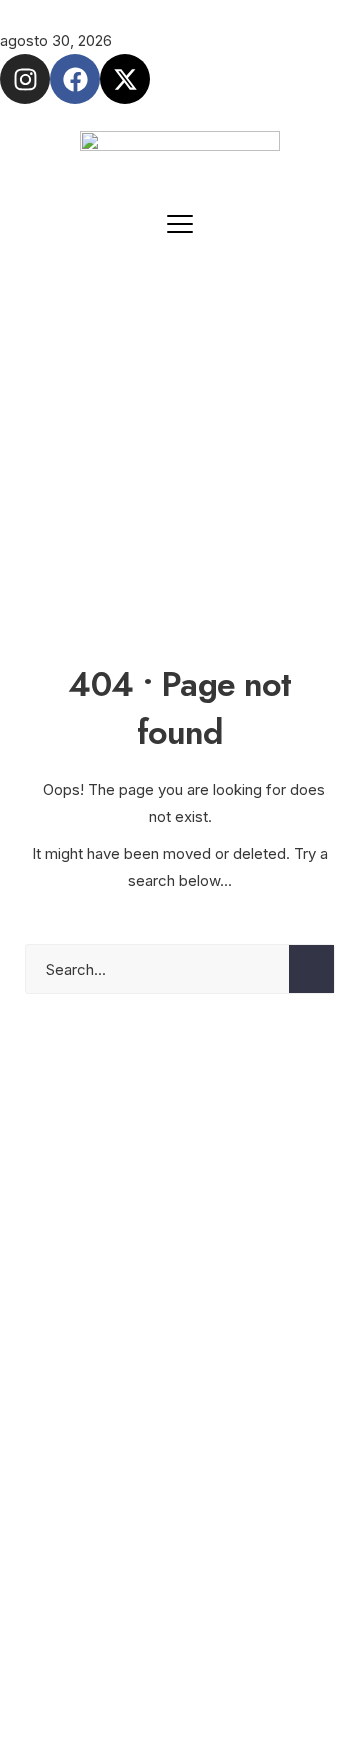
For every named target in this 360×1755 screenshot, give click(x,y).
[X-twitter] (125, 79)
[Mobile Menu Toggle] (180, 224)
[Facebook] (75, 79)
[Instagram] (25, 79)
